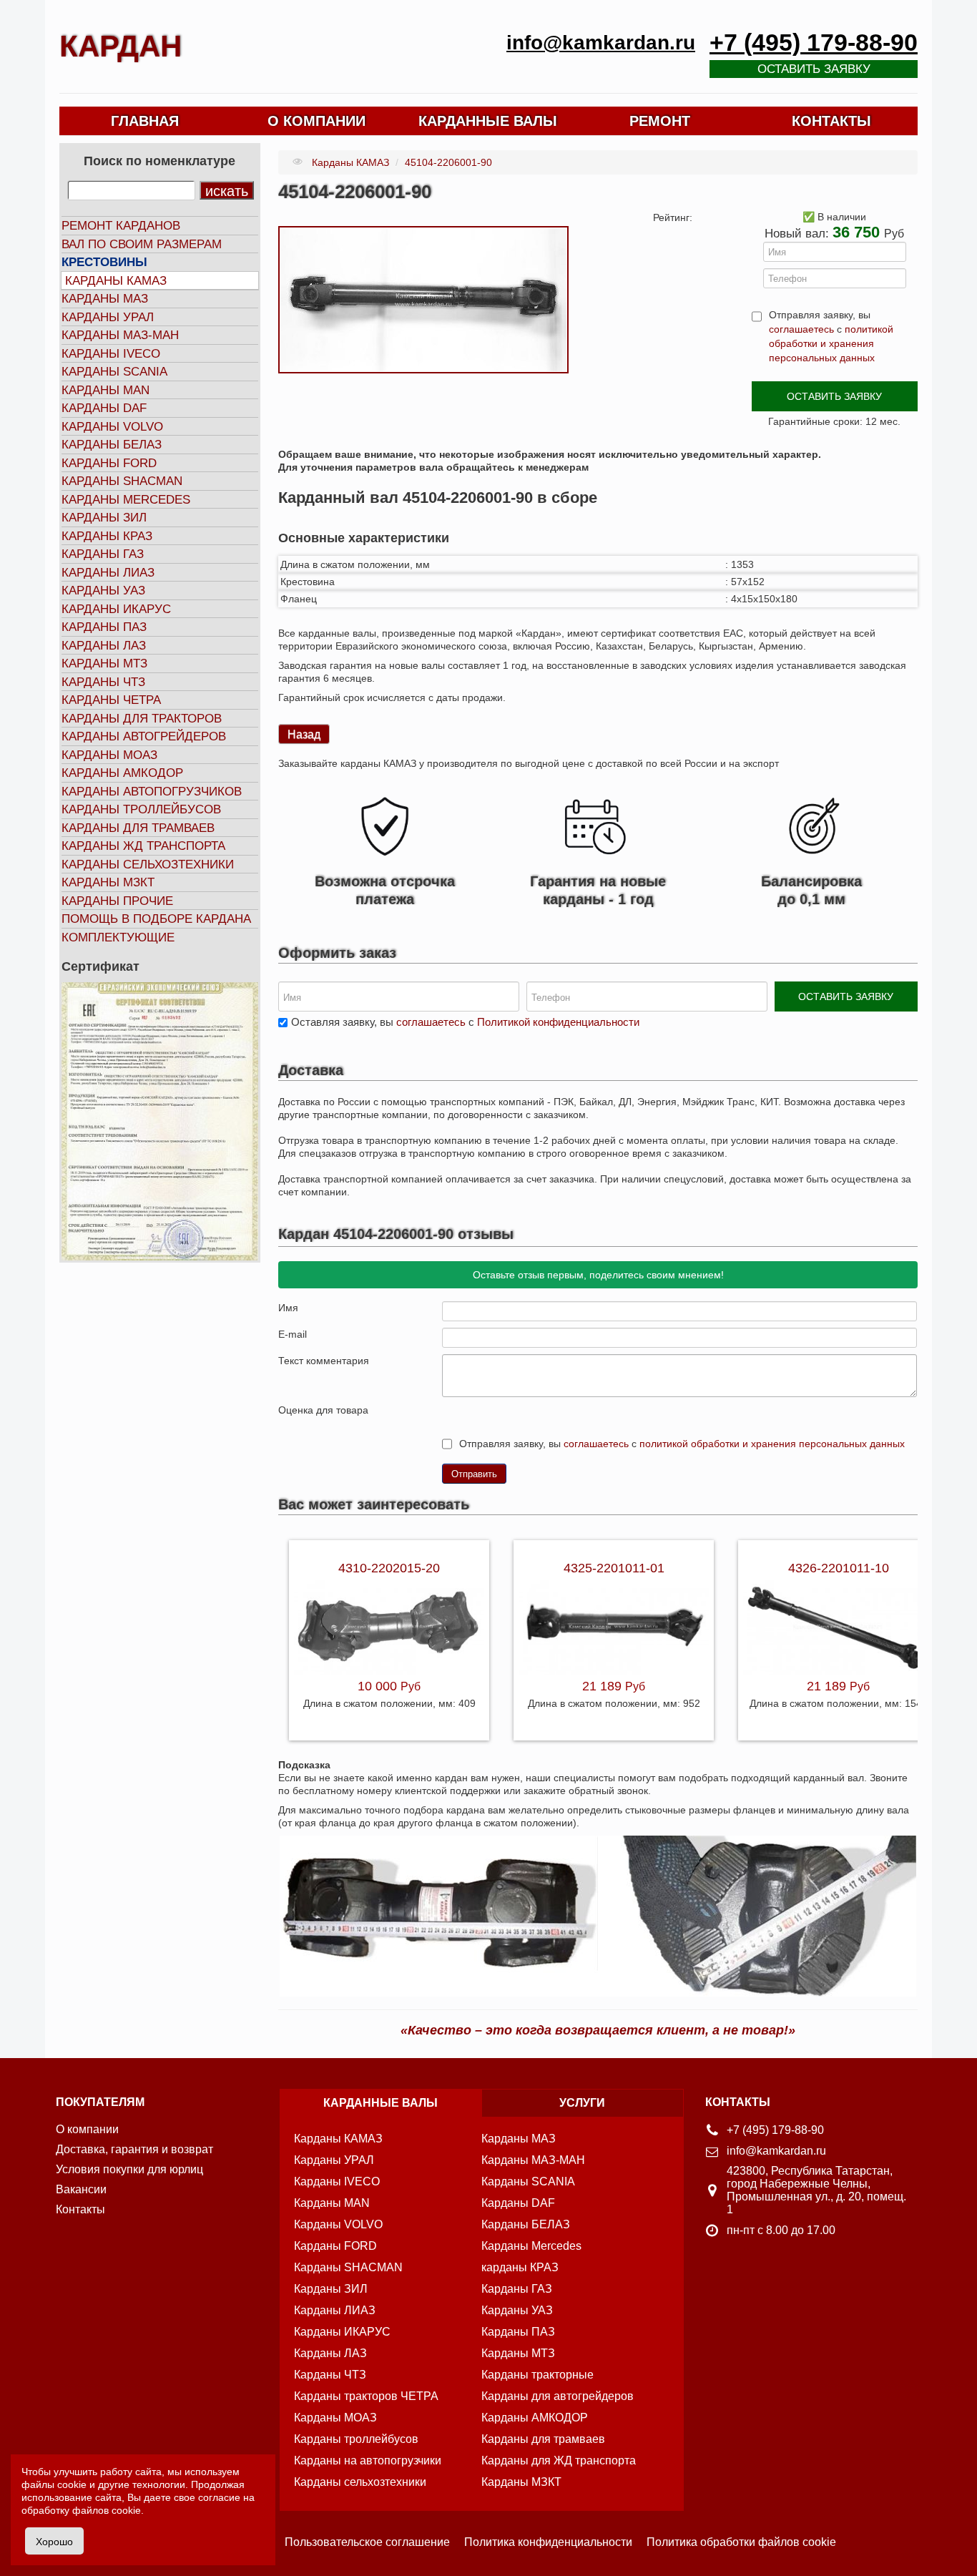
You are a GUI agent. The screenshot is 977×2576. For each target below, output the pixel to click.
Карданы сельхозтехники (148, 865)
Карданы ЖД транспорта (143, 846)
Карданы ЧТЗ (103, 682)
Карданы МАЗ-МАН (120, 335)
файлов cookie (107, 2510)
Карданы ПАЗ (104, 627)
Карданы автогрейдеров (144, 736)
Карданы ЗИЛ (104, 518)
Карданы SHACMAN (122, 481)
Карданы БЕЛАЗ (112, 445)
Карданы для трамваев (138, 828)
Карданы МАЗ (105, 299)
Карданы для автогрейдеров (558, 2396)
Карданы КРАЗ (107, 536)
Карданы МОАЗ (109, 755)
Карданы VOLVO (112, 427)
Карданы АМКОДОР (122, 773)
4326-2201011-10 (839, 1568)
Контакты (80, 2209)
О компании (87, 2129)
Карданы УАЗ (103, 591)
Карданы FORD (109, 463)
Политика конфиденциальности (548, 2542)
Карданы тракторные (537, 2375)
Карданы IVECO (111, 354)
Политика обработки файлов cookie (741, 2542)
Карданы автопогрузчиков (152, 792)
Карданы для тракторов (142, 719)
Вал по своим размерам (142, 244)
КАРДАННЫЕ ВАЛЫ (488, 121)
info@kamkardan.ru (601, 43)
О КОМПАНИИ (316, 121)
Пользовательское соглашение (367, 2542)
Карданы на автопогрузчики (368, 2460)
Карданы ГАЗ (103, 554)
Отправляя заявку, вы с (831, 336)
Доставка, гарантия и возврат (134, 2149)
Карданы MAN (105, 390)
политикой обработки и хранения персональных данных (831, 343)
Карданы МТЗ (104, 663)
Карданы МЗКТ (108, 882)
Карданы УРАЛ (108, 317)
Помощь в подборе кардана (156, 919)
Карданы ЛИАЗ (108, 573)
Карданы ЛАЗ (104, 646)
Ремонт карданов (121, 226)
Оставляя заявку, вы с (465, 1022)
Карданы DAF (104, 408)
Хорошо (54, 2541)
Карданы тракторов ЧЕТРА (366, 2396)
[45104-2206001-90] (423, 299)
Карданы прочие (117, 901)
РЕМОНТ (660, 121)
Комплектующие (118, 937)
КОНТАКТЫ (831, 121)
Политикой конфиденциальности (558, 1022)
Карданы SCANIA (114, 372)
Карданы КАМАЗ (116, 281)
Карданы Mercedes (531, 2246)
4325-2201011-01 (614, 1568)
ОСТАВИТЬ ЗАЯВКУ (834, 396)
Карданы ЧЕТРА (111, 700)
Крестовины (104, 262)
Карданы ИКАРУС (116, 609)
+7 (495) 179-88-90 (814, 43)
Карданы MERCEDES (126, 500)
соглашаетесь (801, 329)
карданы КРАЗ (520, 2267)
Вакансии (81, 2189)
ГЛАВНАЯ (145, 121)
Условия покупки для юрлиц (129, 2169)
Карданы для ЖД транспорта (559, 2460)
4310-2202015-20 (389, 1568)
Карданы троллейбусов (141, 809)
